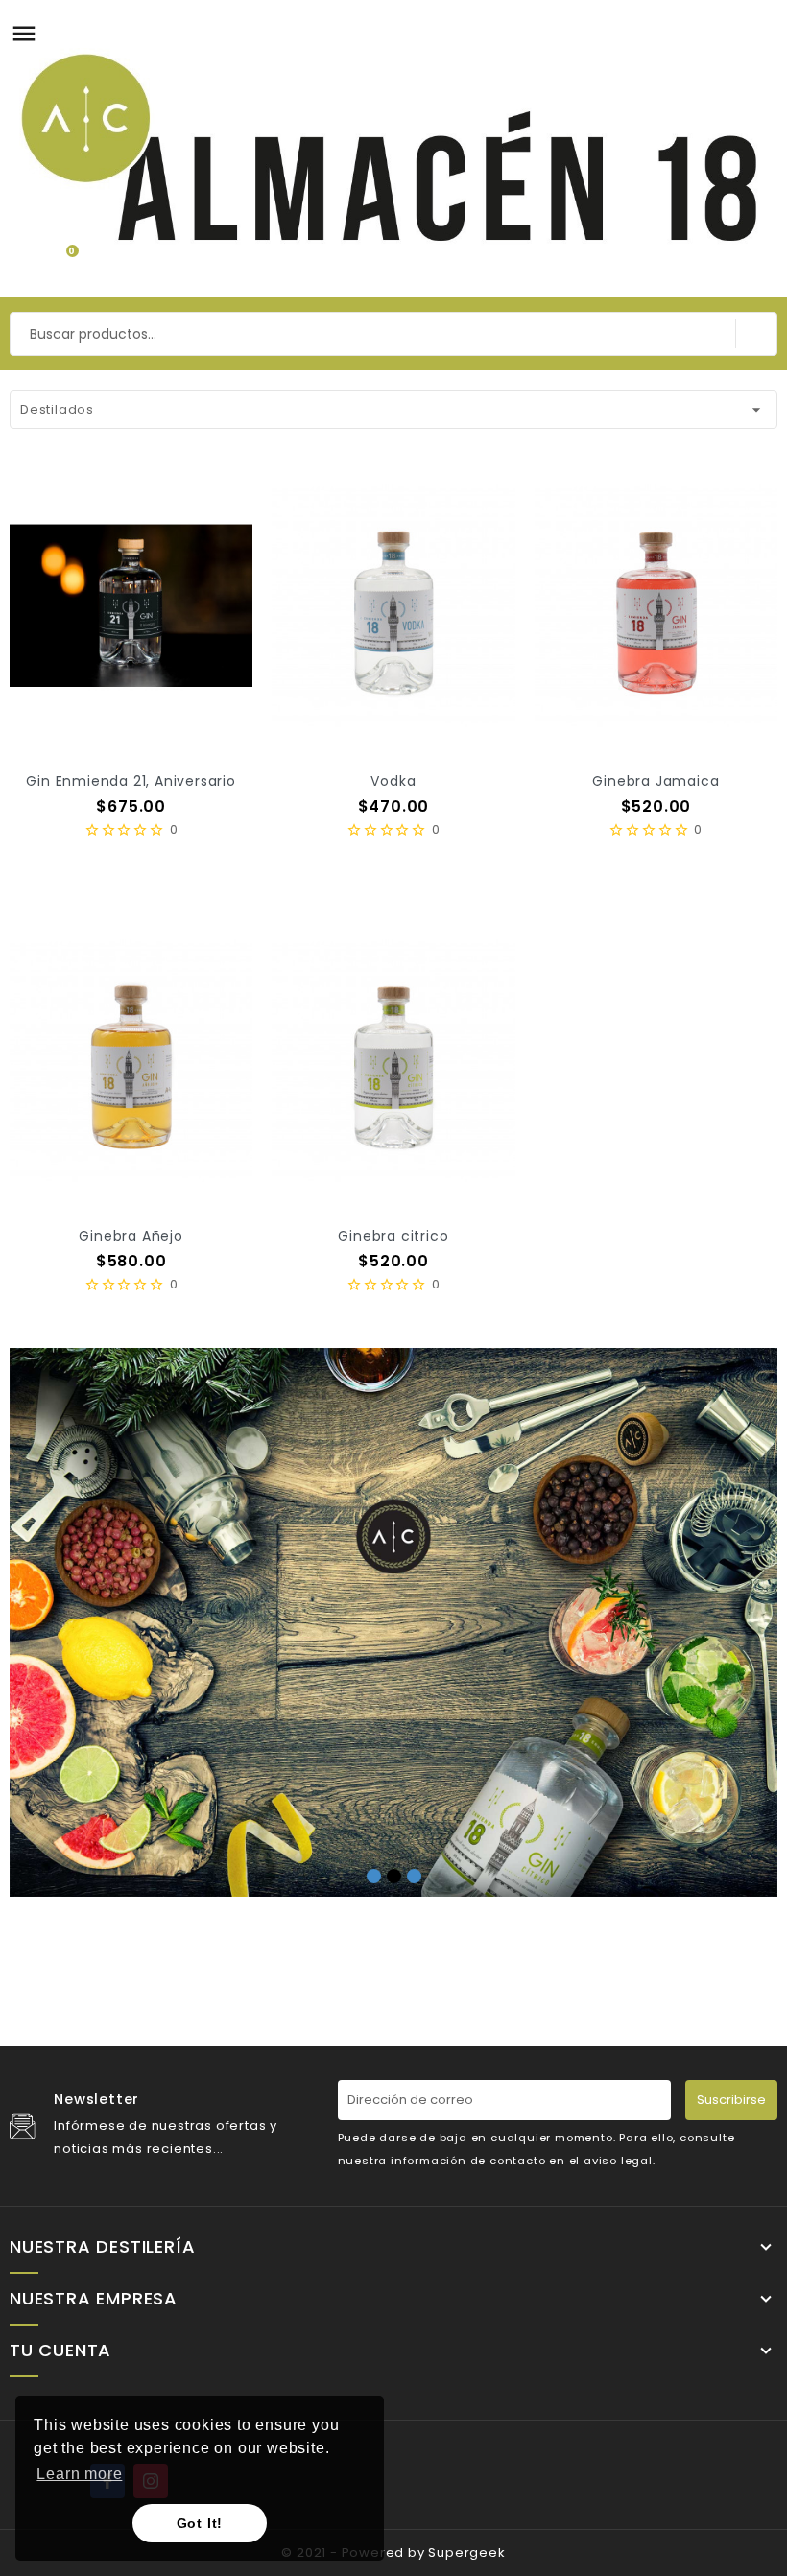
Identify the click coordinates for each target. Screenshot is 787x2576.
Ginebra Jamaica (656, 781)
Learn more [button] (79, 2474)
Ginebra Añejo (131, 1236)
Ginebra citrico (393, 1236)
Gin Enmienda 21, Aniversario (131, 781)
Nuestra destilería (102, 2247)
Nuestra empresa (94, 2299)
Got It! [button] (200, 2523)
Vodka (393, 781)
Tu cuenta (60, 2351)
